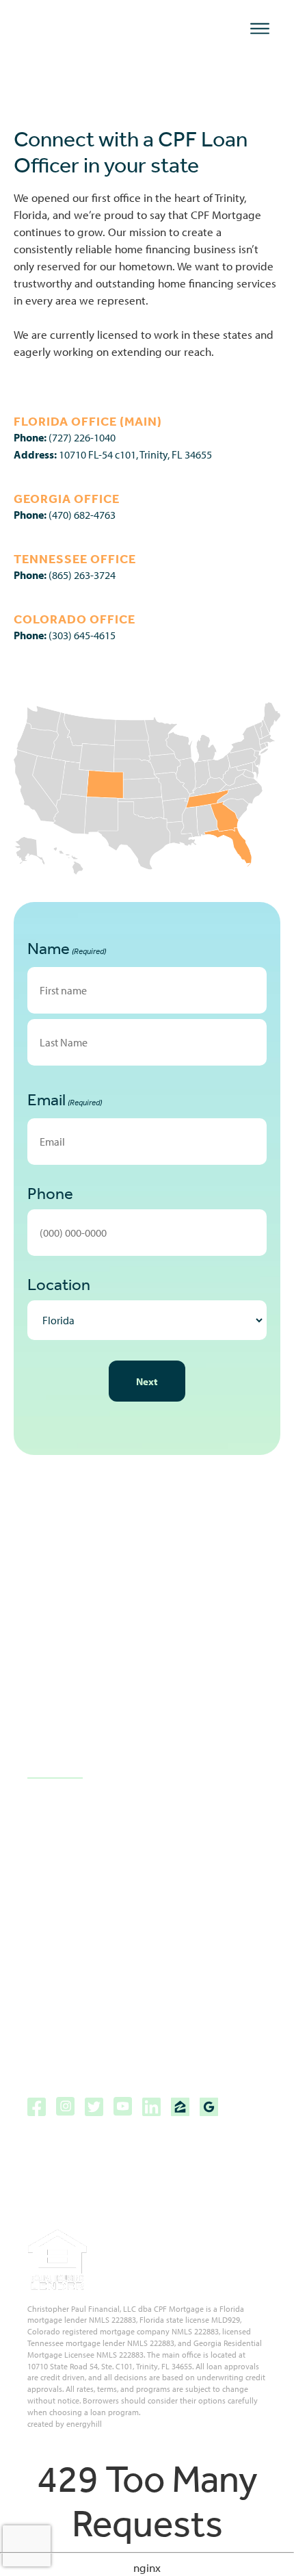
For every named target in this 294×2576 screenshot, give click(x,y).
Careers (47, 1910)
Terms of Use (60, 2030)
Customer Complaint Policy (93, 1982)
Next (147, 1381)
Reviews (47, 1839)
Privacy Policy (59, 2006)
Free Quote (54, 1886)
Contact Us (55, 1769)
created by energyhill (65, 2424)
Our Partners (58, 1863)
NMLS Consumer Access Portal (102, 2054)
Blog (38, 1815)
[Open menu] (260, 29)
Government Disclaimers (88, 1958)
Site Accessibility (68, 1934)
